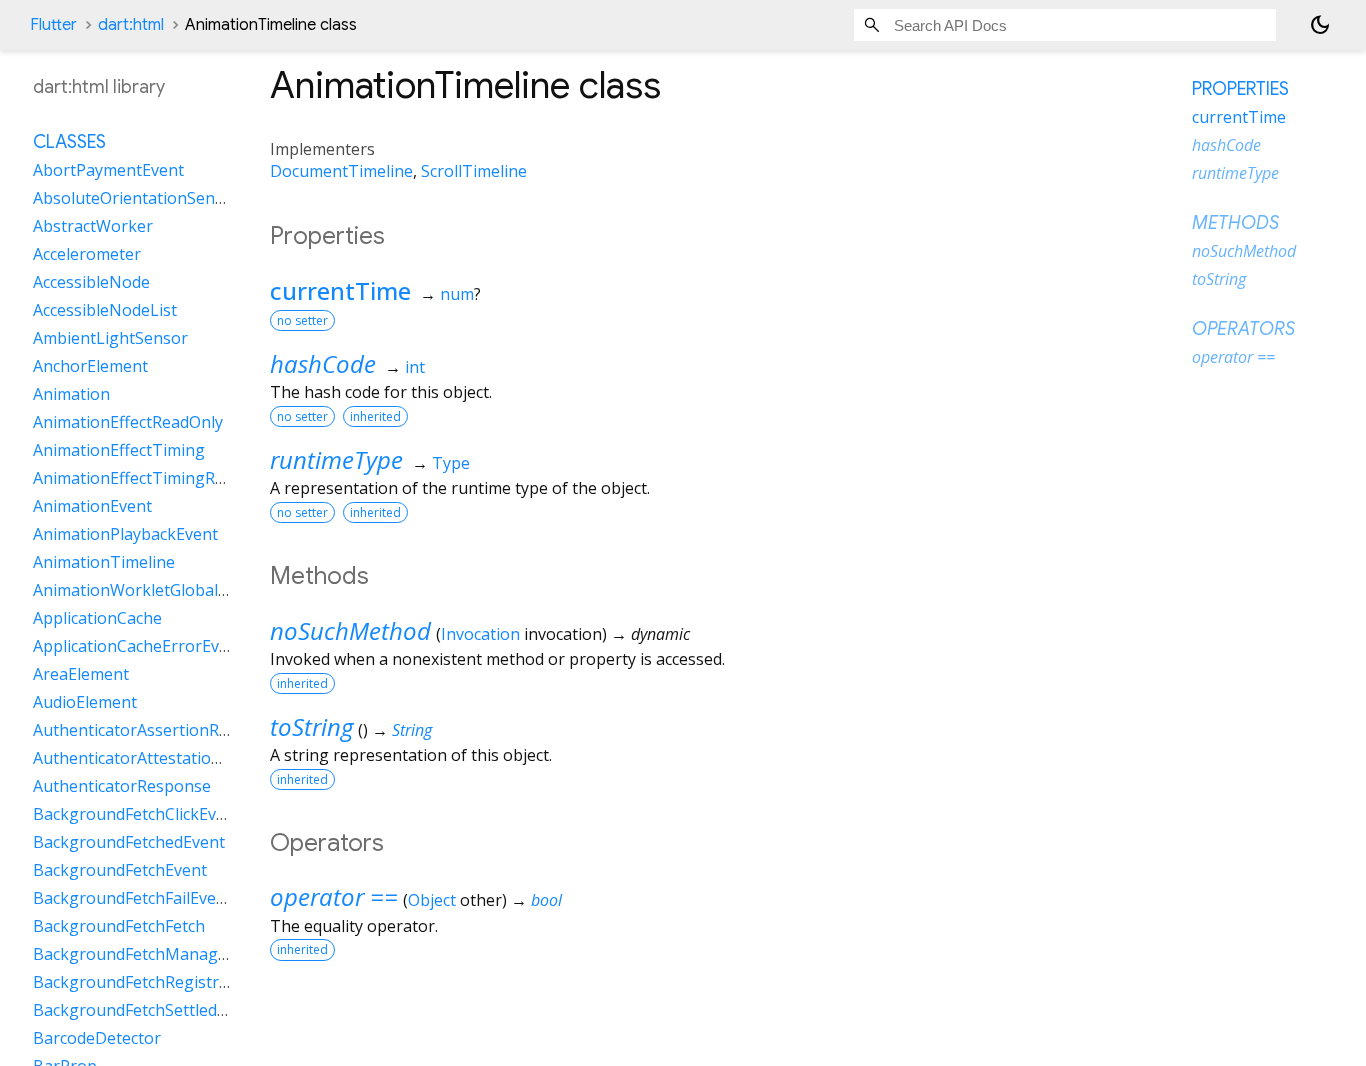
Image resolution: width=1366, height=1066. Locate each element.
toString (311, 726)
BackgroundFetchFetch (119, 927)
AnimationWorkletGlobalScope (148, 591)
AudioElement (85, 703)
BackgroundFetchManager (133, 955)
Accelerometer (87, 255)
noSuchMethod (350, 630)
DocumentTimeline (341, 171)
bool (546, 900)
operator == (334, 896)
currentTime (340, 290)
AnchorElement (90, 367)
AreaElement (81, 675)
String (412, 730)
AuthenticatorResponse (122, 787)
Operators (1243, 329)
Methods (1235, 223)
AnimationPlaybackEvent (125, 535)
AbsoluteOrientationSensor (136, 199)
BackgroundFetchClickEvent (137, 815)
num (457, 294)
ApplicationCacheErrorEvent (138, 647)
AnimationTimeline (104, 563)
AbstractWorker (93, 227)
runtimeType (336, 459)
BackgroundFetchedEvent (129, 843)
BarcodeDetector (97, 1039)
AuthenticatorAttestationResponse (164, 759)
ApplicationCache (97, 619)
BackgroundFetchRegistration (145, 983)
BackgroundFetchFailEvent (132, 899)
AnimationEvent (92, 507)
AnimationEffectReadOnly (128, 423)
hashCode (323, 363)
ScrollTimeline (474, 171)
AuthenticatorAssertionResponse (158, 731)
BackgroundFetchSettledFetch (145, 1011)
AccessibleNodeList (105, 311)
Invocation (480, 634)
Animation (71, 395)
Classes (69, 143)
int (415, 367)
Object (432, 900)
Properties (1240, 89)
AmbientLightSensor (110, 339)
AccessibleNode (91, 283)
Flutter (53, 25)
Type (451, 463)
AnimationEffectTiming (119, 451)
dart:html (131, 25)
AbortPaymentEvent (108, 171)
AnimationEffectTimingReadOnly (154, 479)
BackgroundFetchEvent (120, 871)
